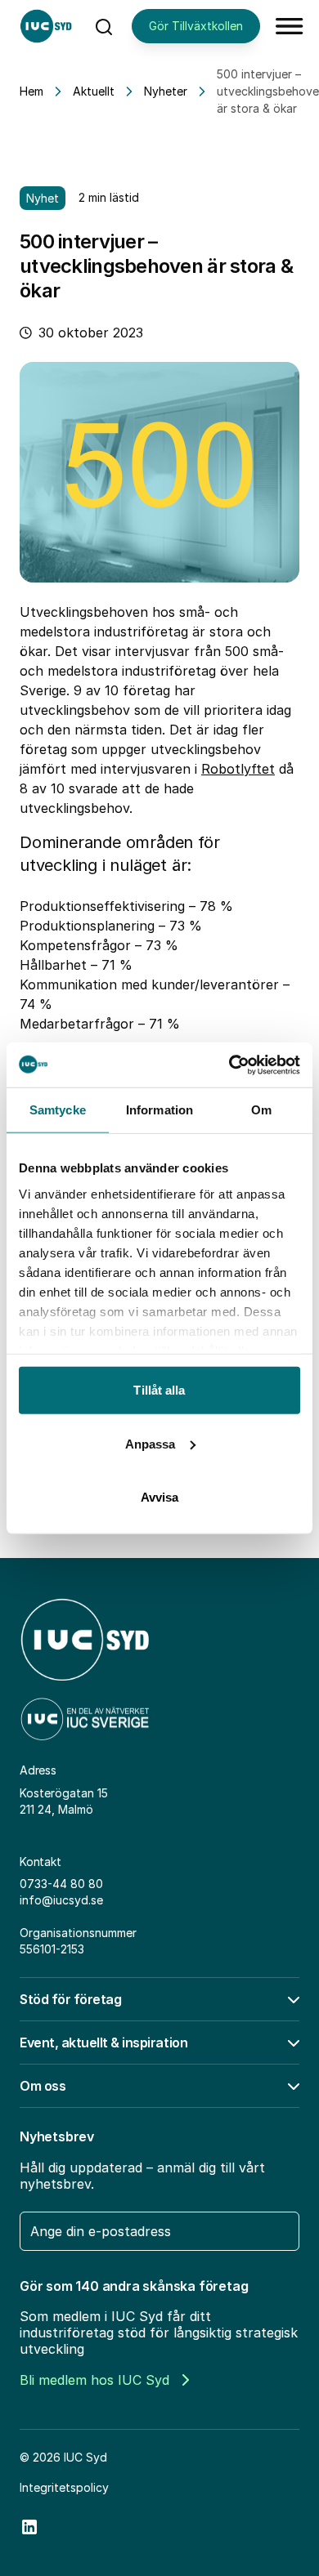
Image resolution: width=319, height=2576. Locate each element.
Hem (31, 91)
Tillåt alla (159, 1390)
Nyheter (166, 91)
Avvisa (160, 1497)
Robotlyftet (238, 769)
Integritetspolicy (64, 2487)
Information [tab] (159, 1110)
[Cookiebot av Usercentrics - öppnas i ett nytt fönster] (229, 1065)
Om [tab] (261, 1110)
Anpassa (151, 1443)
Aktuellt (94, 91)
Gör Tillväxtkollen (196, 26)
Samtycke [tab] (58, 1110)
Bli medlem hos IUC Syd (94, 2380)
